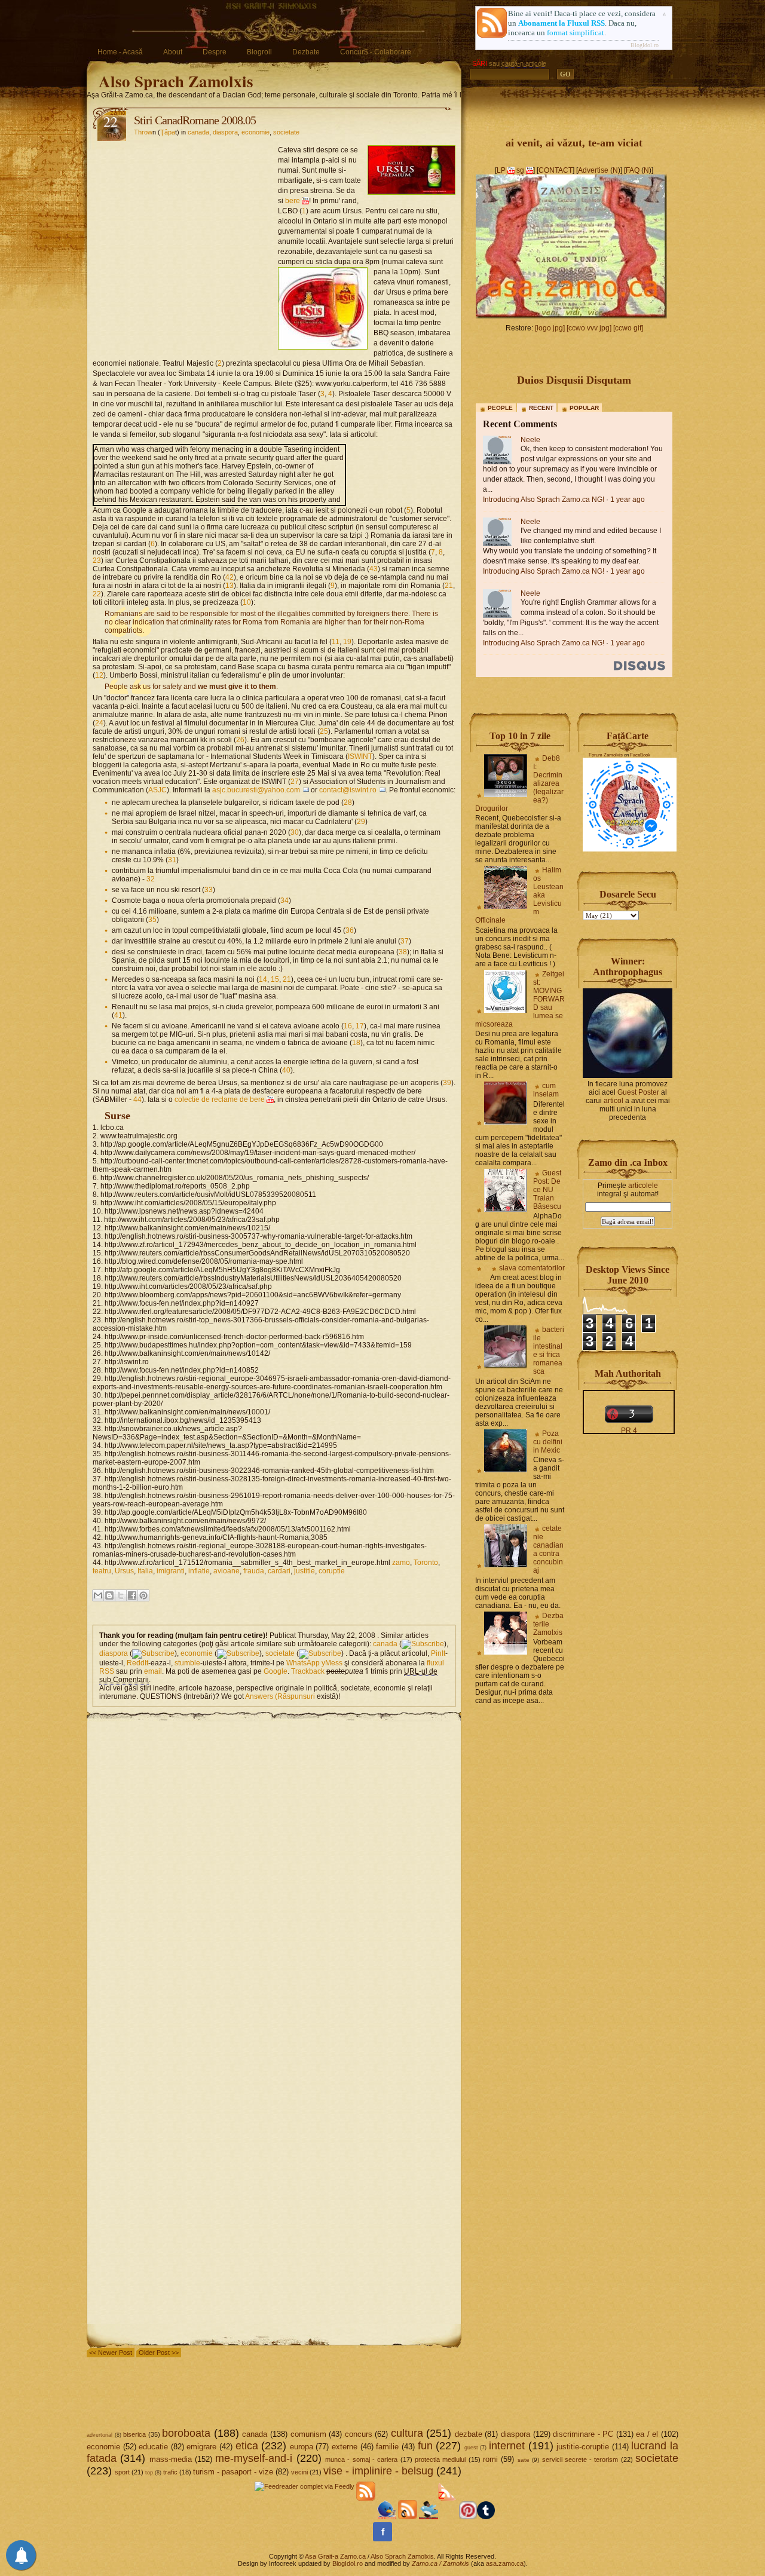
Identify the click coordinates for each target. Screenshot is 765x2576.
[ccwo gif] (628, 328)
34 (284, 900)
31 (172, 860)
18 (356, 1043)
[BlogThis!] (109, 1595)
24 (99, 723)
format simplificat (576, 33)
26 (240, 740)
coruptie (332, 1571)
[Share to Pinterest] (143, 1595)
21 (449, 586)
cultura (407, 2433)
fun (425, 2446)
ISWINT (360, 756)
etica (247, 2446)
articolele (643, 1186)
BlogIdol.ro (645, 45)
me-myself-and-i (254, 2458)
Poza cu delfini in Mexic (548, 1442)
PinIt (438, 1653)
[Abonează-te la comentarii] (408, 2517)
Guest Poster (638, 1092)
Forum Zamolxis (606, 755)
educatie (153, 2447)
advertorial (100, 2435)
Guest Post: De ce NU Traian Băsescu (547, 1190)
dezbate (469, 2434)
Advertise (593, 170)
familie (387, 2447)
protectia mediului (440, 2459)
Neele (530, 440)
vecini (299, 2472)
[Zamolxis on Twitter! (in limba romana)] (387, 2517)
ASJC (157, 790)
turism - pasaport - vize (233, 2472)
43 (374, 569)
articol (613, 1101)
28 (348, 802)
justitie (305, 1571)
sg (520, 170)
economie (255, 132)
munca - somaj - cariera (361, 2459)
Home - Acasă (120, 52)
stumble (187, 1663)
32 (151, 879)
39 (447, 1083)
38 (403, 952)
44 (137, 1099)
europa (302, 2447)
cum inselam (546, 1090)
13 (229, 586)
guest (471, 2448)
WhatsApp (303, 1663)
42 (229, 577)
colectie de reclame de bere (220, 1099)
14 (263, 979)
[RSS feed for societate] (320, 1653)
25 (324, 731)
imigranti (171, 1571)
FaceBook (640, 755)
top (149, 2473)
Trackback (308, 1671)
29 (361, 822)
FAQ (633, 170)
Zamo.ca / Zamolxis (440, 2563)
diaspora (225, 132)
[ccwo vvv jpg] (589, 328)
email (153, 1671)
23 (97, 560)
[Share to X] (121, 1595)
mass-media (171, 2459)
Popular (584, 408)
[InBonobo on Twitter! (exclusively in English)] (429, 2517)
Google (276, 1671)
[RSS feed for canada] (423, 1644)
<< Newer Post (111, 2353)
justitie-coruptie (583, 2447)
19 (347, 642)
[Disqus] (274, 1871)
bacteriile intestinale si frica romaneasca (549, 1350)
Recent (541, 408)
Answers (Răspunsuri (280, 1696)
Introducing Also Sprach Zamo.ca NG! (544, 500)
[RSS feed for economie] (238, 1653)
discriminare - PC (583, 2434)
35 (152, 920)
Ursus (124, 1571)
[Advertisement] (185, 219)
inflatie (199, 1571)
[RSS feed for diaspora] (153, 1653)
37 (405, 941)
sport (122, 2472)
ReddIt (137, 1663)
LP (501, 170)
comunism (308, 2434)
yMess (332, 1663)
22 (97, 594)
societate (286, 132)
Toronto (426, 1563)
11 (336, 642)
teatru (102, 1571)
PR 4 (629, 1431)
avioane (227, 1571)
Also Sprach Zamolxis (176, 81)
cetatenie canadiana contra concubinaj (548, 1549)
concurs (359, 2434)
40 (286, 1070)
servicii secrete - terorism (580, 2459)
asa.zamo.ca (505, 2563)
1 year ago (628, 500)
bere (293, 201)
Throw (143, 132)
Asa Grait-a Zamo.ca (335, 2556)
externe (345, 2447)
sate (524, 2460)
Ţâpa (168, 132)
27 (295, 782)
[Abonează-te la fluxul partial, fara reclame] (448, 2517)
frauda (254, 1571)
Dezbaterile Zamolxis (548, 1624)
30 (295, 832)
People (500, 408)
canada (198, 132)
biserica (134, 2434)
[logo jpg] (550, 328)
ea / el (647, 2434)
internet (507, 2446)
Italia (145, 1571)
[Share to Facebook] (132, 1595)
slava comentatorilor (532, 1268)
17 (360, 1026)
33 (209, 890)
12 (99, 675)
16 (348, 1026)
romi (490, 2459)
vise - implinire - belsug (378, 2471)
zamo (401, 1563)
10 (247, 602)
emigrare (201, 2447)
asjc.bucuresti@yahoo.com (256, 790)
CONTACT (556, 170)
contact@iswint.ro (348, 790)
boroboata (186, 2433)
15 (275, 979)
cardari (279, 1571)
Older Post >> (159, 2353)
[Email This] (98, 1595)
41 (118, 1015)
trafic (170, 2472)
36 (350, 930)
